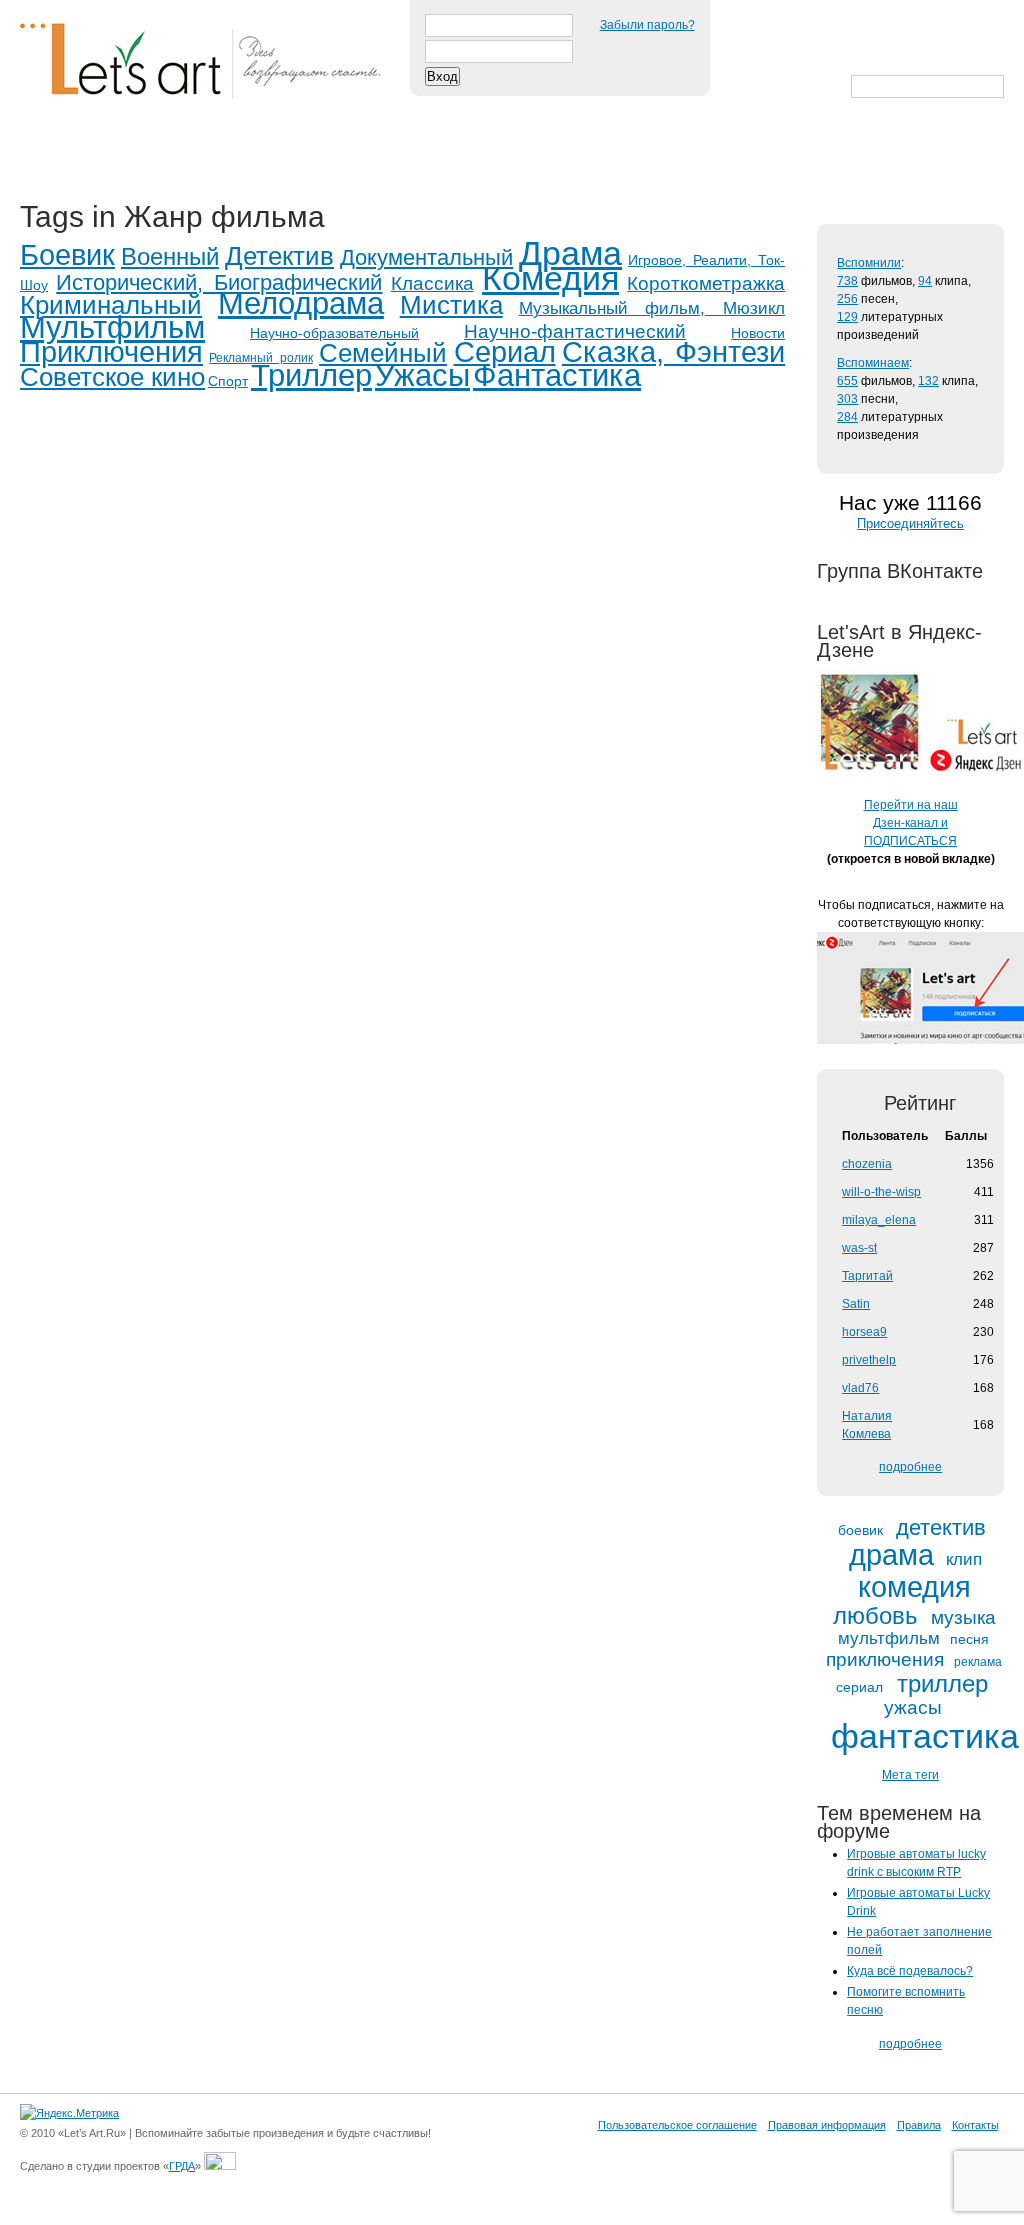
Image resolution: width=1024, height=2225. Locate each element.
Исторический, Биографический (219, 282)
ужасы (913, 1707)
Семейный (383, 353)
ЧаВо (227, 152)
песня (969, 1639)
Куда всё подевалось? (910, 1971)
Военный (170, 256)
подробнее (910, 1467)
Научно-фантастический (575, 331)
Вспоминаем (873, 363)
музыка (963, 1617)
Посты (56, 152)
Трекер (144, 152)
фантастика (925, 1737)
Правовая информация (827, 2125)
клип (964, 1560)
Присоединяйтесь (910, 523)
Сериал (505, 352)
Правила (919, 2125)
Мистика (451, 305)
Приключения (111, 352)
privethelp (869, 1360)
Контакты (975, 2125)
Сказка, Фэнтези (673, 352)
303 (847, 399)
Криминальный (111, 305)
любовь (875, 1616)
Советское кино (112, 377)
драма (891, 1555)
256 (847, 299)
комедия (914, 1587)
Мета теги (910, 1775)
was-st (859, 1248)
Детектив (279, 256)
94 (925, 281)
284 (847, 417)
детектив (941, 1528)
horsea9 (864, 1332)
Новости (758, 333)
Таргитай (867, 1276)
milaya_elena (879, 1220)
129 (847, 317)
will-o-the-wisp (881, 1192)
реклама (978, 1662)
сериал (859, 1687)
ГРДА (182, 2166)
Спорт (228, 381)
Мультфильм (112, 327)
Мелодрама (301, 303)
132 (928, 381)
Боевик (67, 255)
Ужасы (422, 375)
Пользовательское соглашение (677, 2125)
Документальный (426, 257)
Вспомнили (869, 263)
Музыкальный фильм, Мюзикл (652, 308)
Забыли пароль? (647, 25)
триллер (942, 1684)
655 (847, 381)
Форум (401, 152)
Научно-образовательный (334, 333)
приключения (885, 1659)
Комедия (550, 278)
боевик (860, 1530)
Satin (856, 1304)
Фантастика (557, 375)
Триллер (311, 375)
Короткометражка (706, 283)
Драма (570, 253)
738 (847, 281)
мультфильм (889, 1639)
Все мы (311, 152)
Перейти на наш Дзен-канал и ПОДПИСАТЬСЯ (911, 823)
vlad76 (860, 1388)
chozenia (867, 1164)
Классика (432, 283)
